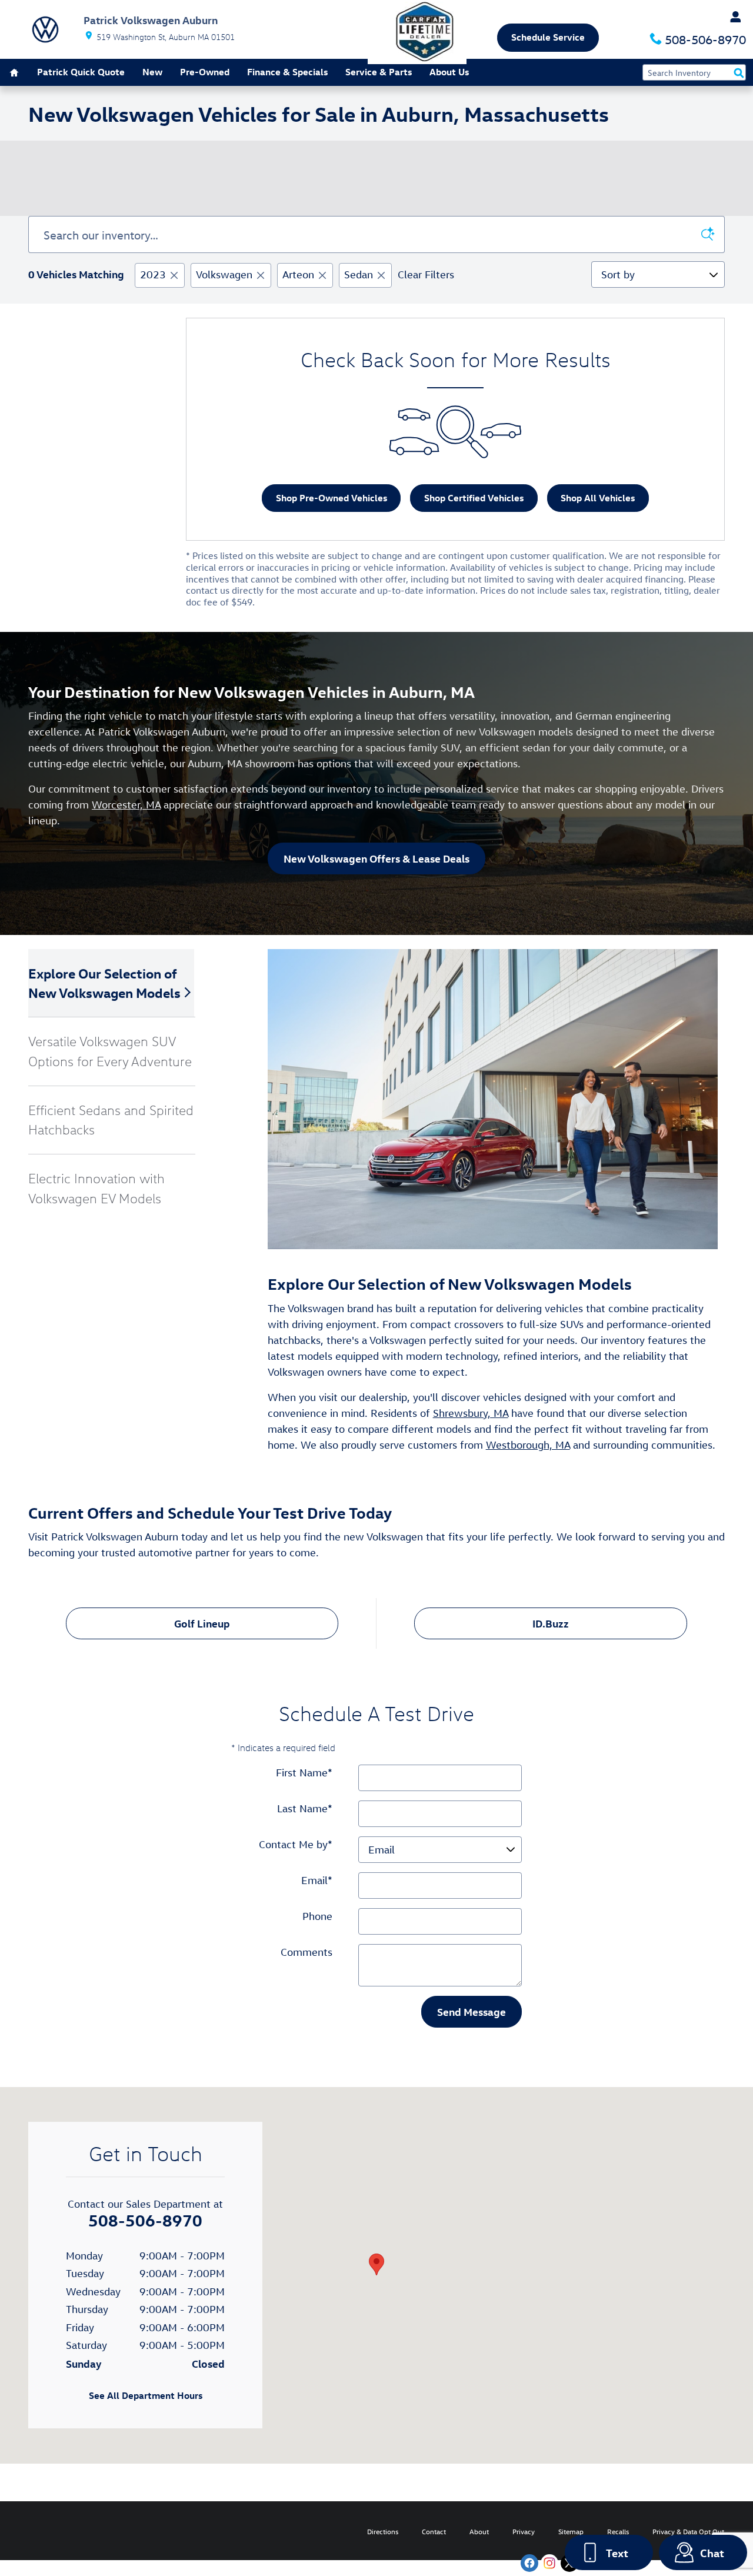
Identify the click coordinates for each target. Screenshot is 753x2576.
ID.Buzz (551, 1623)
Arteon (298, 274)
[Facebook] (529, 2563)
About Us (449, 72)
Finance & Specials (287, 72)
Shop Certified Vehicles (474, 498)
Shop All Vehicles (598, 498)
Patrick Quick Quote (81, 72)
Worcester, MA (126, 805)
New (152, 72)
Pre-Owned (205, 72)
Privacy (524, 2531)
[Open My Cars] (732, 17)
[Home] (45, 29)
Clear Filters (426, 274)
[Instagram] (549, 2563)
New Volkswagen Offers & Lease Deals (376, 858)
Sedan (359, 274)
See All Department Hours (146, 2395)
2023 (153, 274)
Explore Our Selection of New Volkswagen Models (104, 983)
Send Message (472, 2011)
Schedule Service (548, 37)
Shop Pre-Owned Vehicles (331, 498)
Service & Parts (379, 72)
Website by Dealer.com (51, 2531)
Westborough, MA (528, 1445)
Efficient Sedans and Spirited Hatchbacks (111, 1120)
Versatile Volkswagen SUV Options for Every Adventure (110, 1051)
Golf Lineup (202, 1623)
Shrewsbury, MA (471, 1413)
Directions (383, 2531)
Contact (434, 2531)
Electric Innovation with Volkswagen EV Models (96, 1188)
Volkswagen (224, 274)
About (479, 2531)
